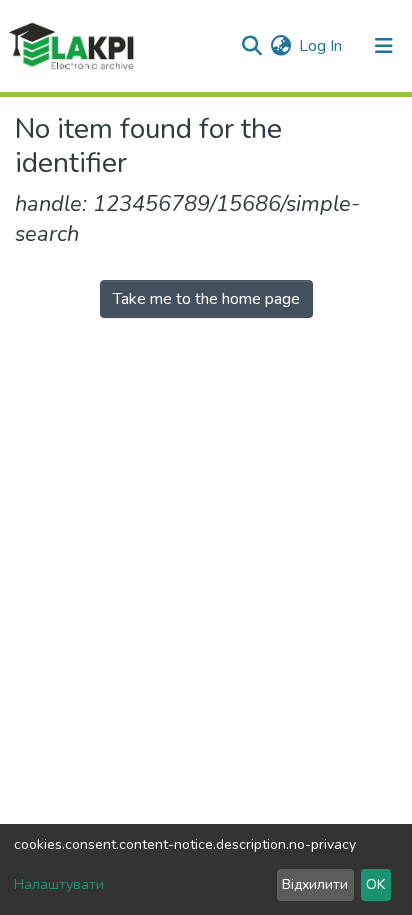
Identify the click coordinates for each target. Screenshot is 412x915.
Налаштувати (59, 884)
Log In (321, 46)
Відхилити (315, 884)
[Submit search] (251, 46)
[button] (280, 46)
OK (375, 884)
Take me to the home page (206, 299)
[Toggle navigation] (384, 46)
